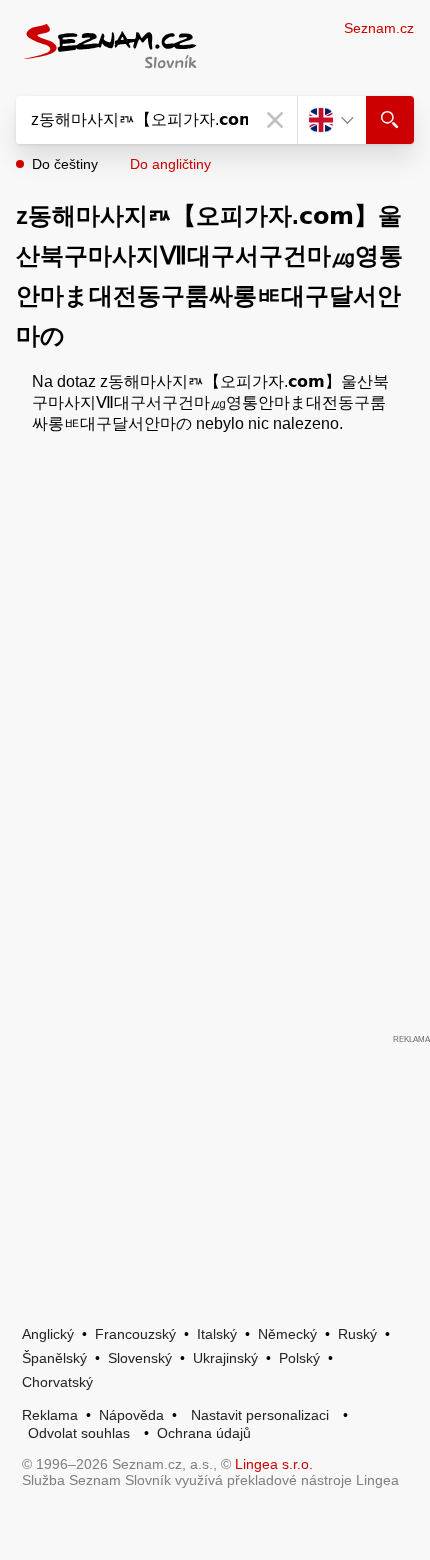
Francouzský (135, 1334)
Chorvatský (57, 1382)
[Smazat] (275, 120)
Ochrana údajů (204, 1433)
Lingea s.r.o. (274, 1464)
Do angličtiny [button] (170, 164)
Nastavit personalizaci (260, 1415)
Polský (299, 1358)
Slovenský (140, 1358)
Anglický (48, 1334)
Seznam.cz (379, 28)
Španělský (54, 1358)
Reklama (50, 1415)
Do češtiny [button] (65, 164)
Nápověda (131, 1415)
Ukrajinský (225, 1358)
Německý (287, 1334)
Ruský (357, 1334)
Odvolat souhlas (79, 1433)
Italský (217, 1334)
